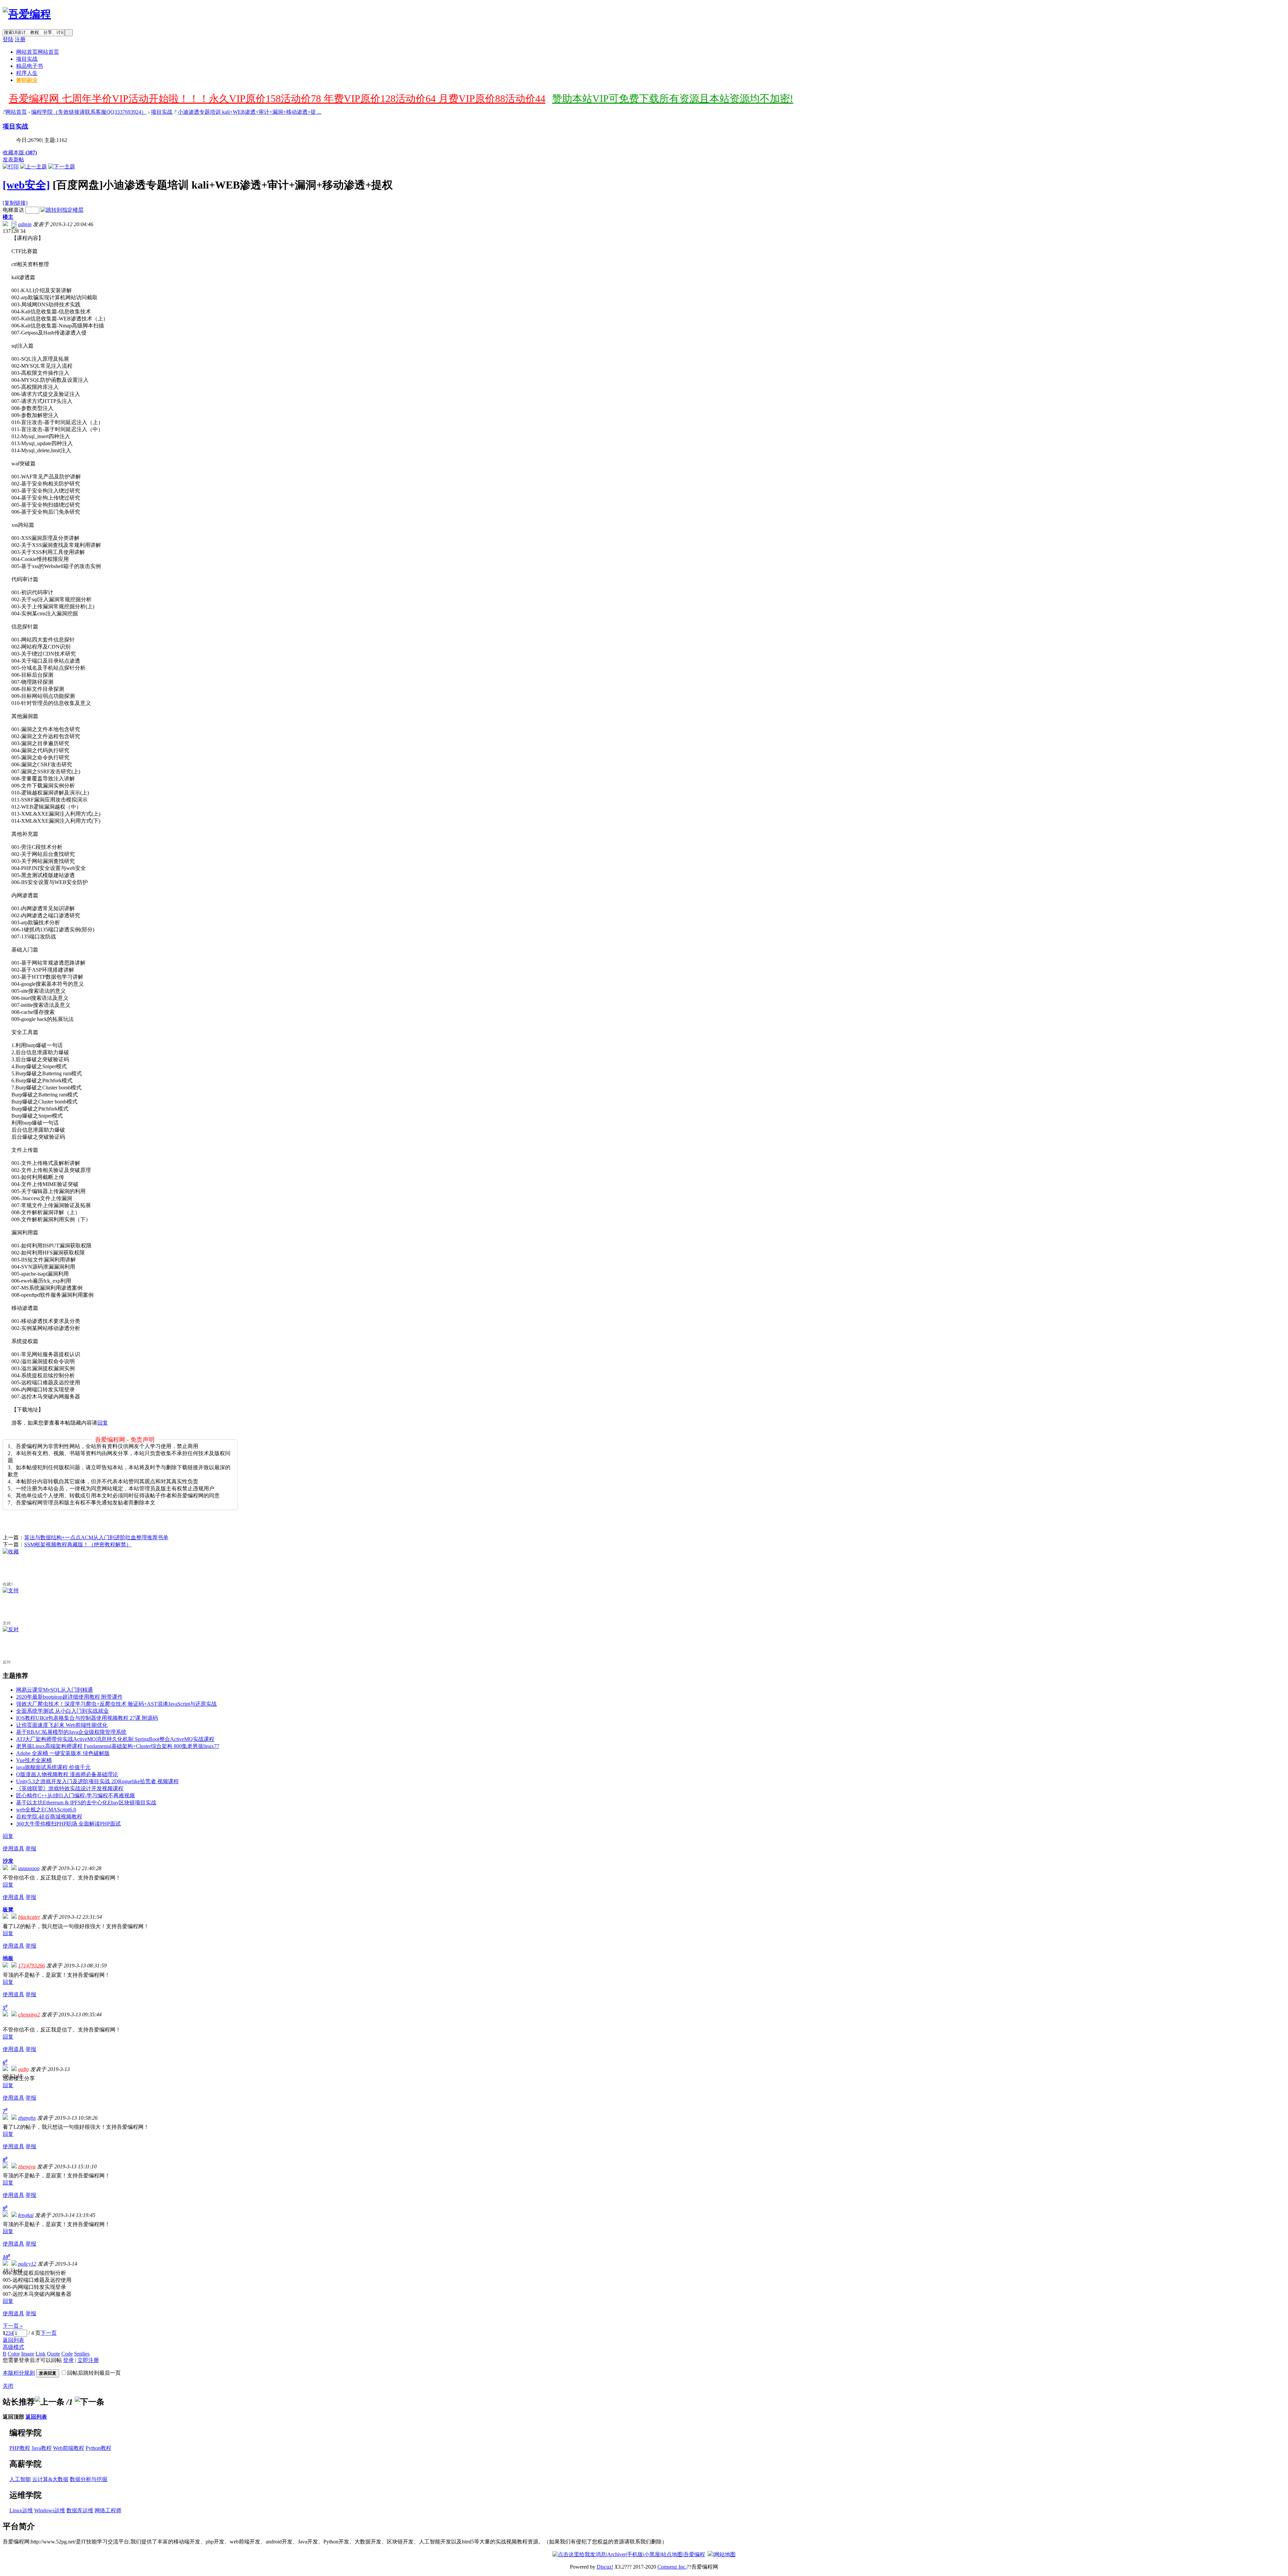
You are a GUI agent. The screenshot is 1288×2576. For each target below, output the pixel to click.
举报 (31, 1848)
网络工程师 (108, 2510)
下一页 (49, 2333)
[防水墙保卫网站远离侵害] (710, 2554)
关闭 (8, 2386)
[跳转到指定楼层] (62, 210)
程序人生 (27, 73)
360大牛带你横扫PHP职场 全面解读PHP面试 (68, 1824)
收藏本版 (20, 152)
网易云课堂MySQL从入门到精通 (55, 1690)
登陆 (8, 39)
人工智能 (20, 2479)
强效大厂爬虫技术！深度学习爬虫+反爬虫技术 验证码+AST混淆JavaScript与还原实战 (116, 1704)
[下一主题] (62, 167)
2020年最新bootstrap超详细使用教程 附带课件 (69, 1697)
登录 (68, 2360)
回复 (103, 1423)
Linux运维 (21, 2510)
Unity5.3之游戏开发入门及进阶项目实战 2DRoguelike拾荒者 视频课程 (97, 1781)
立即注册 (88, 2360)
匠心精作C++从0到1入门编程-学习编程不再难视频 (75, 1795)
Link (41, 2354)
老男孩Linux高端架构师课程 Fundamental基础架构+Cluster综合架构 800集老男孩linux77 (118, 1746)
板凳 (8, 1910)
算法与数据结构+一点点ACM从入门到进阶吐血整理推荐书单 (96, 1537)
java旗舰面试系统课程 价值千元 (53, 1767)
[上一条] (50, 2402)
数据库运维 (80, 2510)
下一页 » (13, 2326)
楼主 (8, 217)
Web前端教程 (69, 2448)
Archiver (616, 2554)
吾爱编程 (694, 2554)
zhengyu (27, 2167)
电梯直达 (13, 210)
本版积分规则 (19, 2373)
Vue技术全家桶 (34, 1760)
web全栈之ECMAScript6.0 (46, 1810)
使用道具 (13, 1848)
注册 (20, 39)
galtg (23, 2069)
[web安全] (26, 185)
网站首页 (38, 52)
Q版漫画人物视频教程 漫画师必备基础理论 (67, 1774)
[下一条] (90, 2402)
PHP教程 (20, 2448)
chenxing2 (29, 2015)
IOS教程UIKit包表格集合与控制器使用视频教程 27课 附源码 (87, 1718)
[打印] (11, 167)
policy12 (27, 2264)
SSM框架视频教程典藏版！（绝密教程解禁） (78, 1544)
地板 (8, 1958)
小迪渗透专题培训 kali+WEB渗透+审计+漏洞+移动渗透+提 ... (250, 112)
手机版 (635, 2554)
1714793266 (32, 1966)
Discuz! (605, 2567)
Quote (53, 2354)
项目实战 (27, 59)
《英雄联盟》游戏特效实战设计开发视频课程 (70, 1788)
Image (28, 2354)
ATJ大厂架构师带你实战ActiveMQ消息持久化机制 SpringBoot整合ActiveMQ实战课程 (115, 1739)
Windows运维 (50, 2510)
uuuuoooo (29, 1868)
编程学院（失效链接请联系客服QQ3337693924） (89, 112)
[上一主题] (34, 167)
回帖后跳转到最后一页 (94, 2373)
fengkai (26, 2215)
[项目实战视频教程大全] (27, 14)
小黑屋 (652, 2554)
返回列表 (13, 2340)
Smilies (82, 2354)
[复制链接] (15, 203)
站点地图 (672, 2554)
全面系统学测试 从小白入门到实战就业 (62, 1711)
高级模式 (13, 2347)
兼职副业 (27, 80)
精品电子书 (30, 66)
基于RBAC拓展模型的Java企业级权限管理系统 (71, 1732)
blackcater (29, 1917)
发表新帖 (13, 160)
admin (25, 224)
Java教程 (42, 2448)
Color (14, 2354)
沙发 (8, 1861)
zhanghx (27, 2118)
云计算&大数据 (50, 2479)
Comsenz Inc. (672, 2567)
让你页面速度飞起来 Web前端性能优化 (62, 1725)
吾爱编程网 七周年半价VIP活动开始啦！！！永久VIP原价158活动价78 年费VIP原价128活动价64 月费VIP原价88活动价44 (277, 98)
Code (67, 2354)
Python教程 (98, 2448)
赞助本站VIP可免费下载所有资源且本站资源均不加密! (673, 98)
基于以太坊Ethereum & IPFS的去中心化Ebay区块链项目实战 (86, 1802)
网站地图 (725, 2554)
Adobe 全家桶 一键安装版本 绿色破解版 (63, 1753)
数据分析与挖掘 (89, 2479)
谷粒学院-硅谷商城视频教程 (49, 1817)
